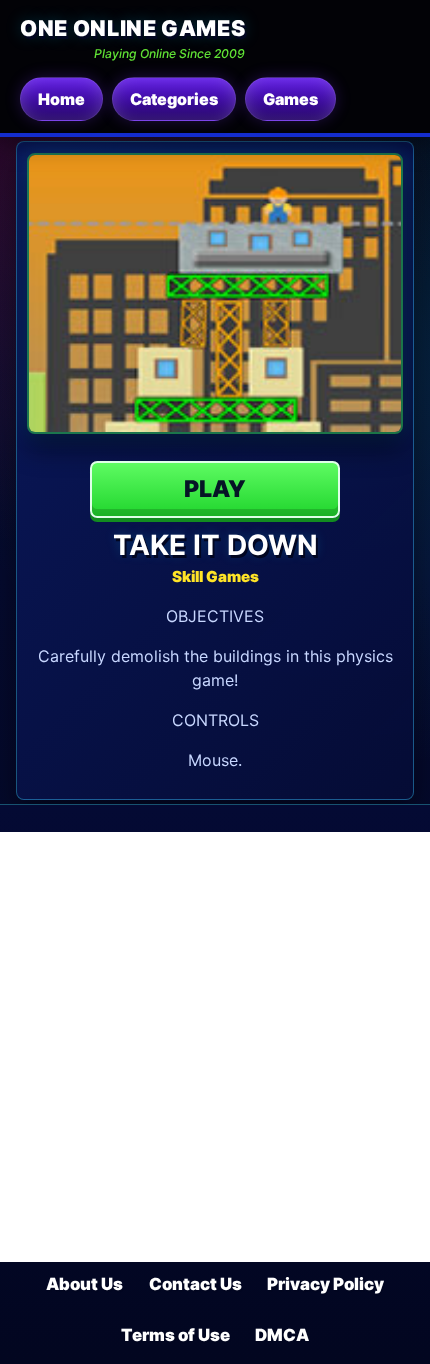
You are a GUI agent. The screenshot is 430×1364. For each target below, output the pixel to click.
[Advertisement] (215, 1047)
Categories (174, 99)
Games (290, 99)
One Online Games (132, 28)
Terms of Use (175, 1335)
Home (61, 99)
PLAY (215, 489)
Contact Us (195, 1284)
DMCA (282, 1335)
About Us (84, 1284)
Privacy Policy (325, 1284)
